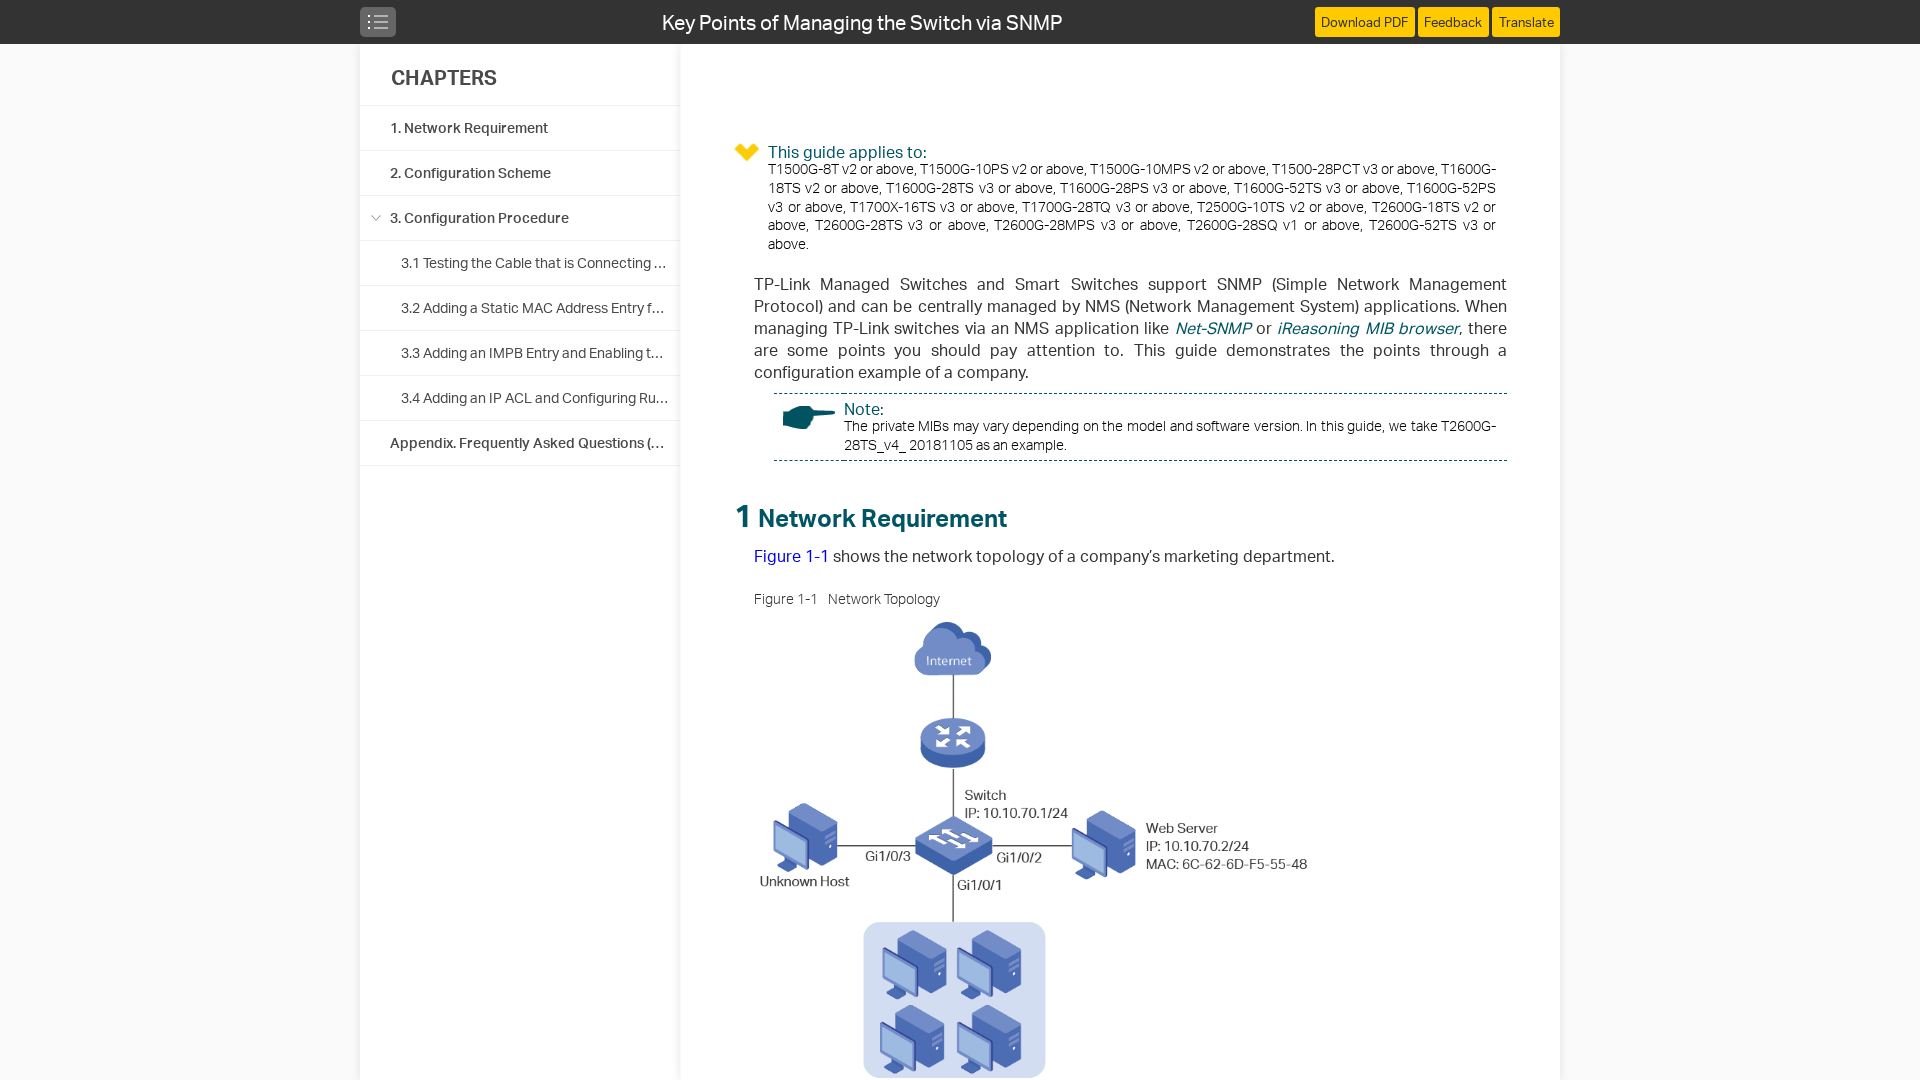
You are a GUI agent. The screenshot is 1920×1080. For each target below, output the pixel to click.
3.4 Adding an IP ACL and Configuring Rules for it (553, 397)
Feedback (1453, 22)
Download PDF (1364, 22)
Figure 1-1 (791, 555)
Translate (1526, 22)
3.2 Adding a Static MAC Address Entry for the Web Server (583, 307)
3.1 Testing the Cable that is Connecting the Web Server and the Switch (624, 262)
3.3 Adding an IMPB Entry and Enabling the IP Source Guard (587, 352)
